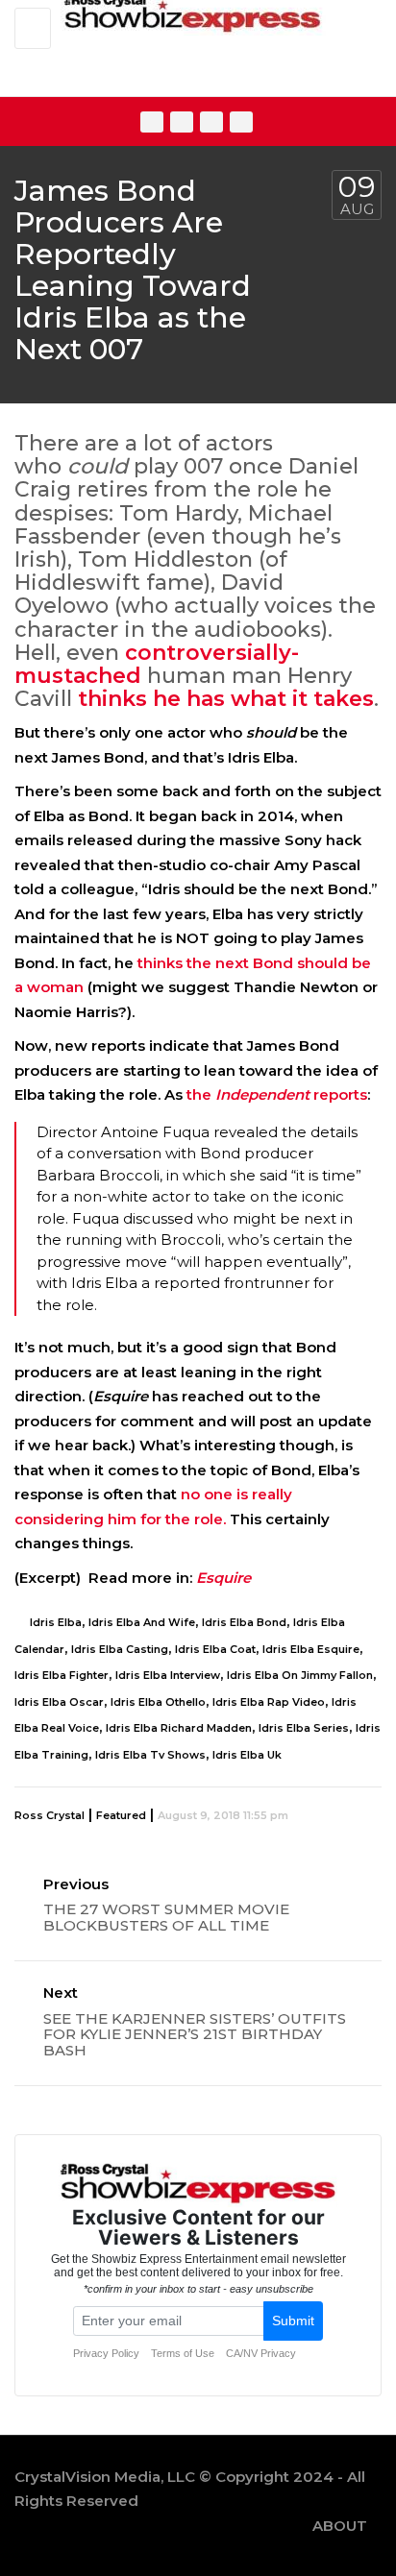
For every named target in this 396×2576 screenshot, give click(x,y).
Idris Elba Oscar (59, 1702)
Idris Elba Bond (244, 1622)
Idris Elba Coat (215, 1649)
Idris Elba (56, 1622)
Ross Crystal (49, 1815)
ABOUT (340, 2526)
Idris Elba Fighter (62, 1675)
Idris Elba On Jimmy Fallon (300, 1675)
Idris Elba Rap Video (269, 1702)
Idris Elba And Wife (142, 1622)
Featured (121, 1815)
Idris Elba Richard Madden (179, 1728)
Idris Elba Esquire (311, 1649)
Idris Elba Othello (158, 1702)
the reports (277, 1094)
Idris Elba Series (304, 1728)
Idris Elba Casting (120, 1649)
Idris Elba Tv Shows (150, 1755)
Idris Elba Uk (247, 1755)
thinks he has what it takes (226, 699)
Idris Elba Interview (168, 1675)
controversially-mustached (157, 664)
